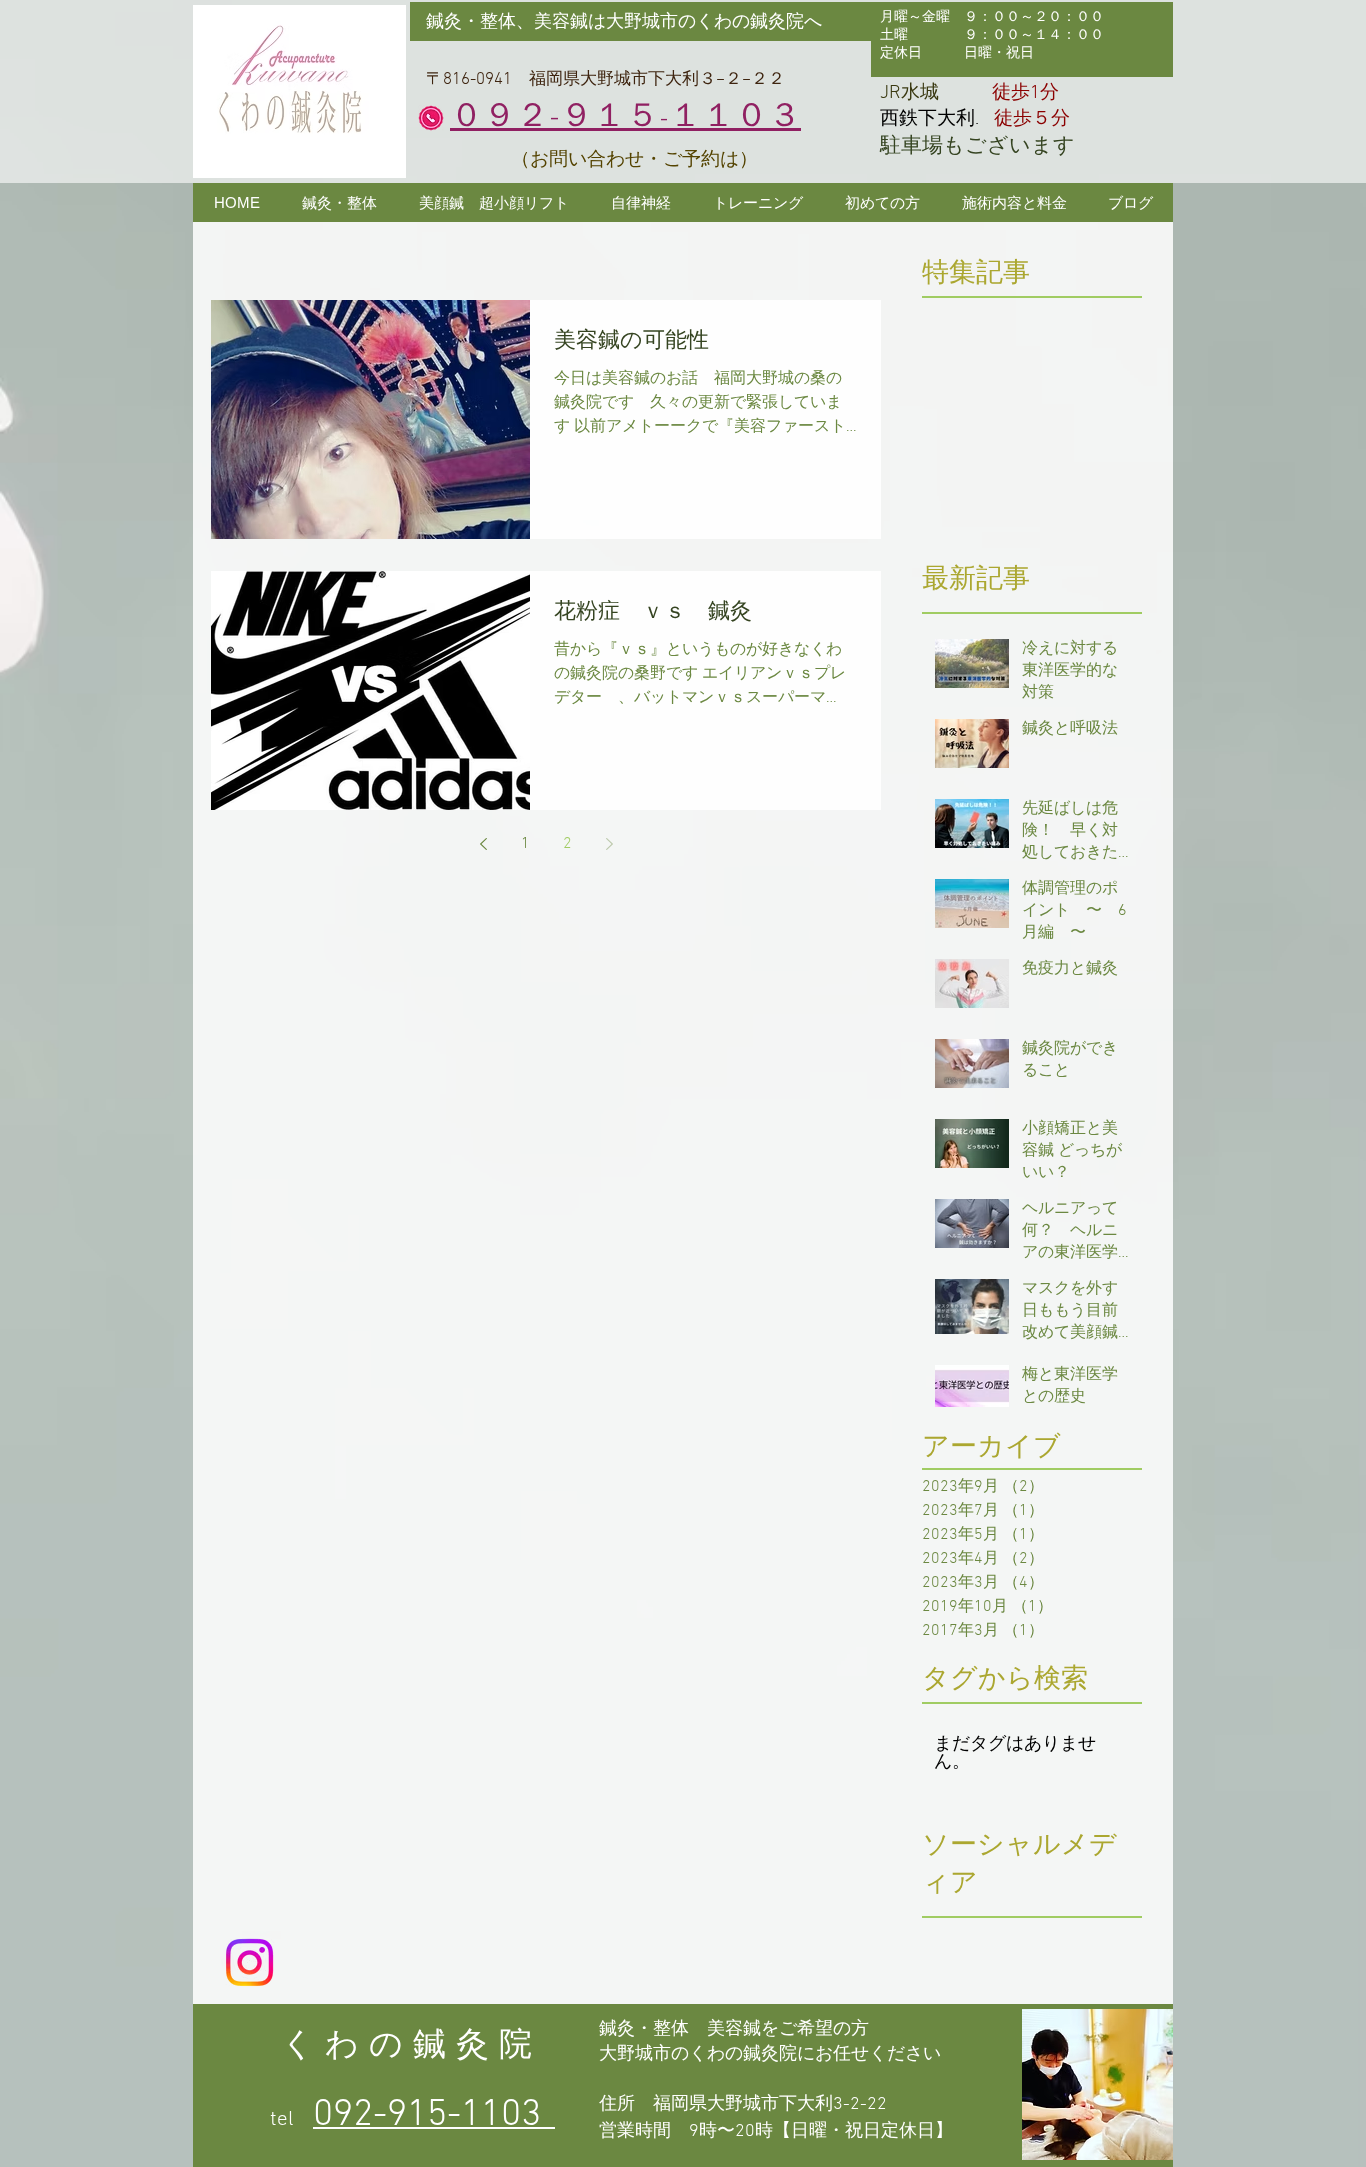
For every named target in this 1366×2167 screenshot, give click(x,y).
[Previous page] (483, 844)
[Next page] (609, 844)
